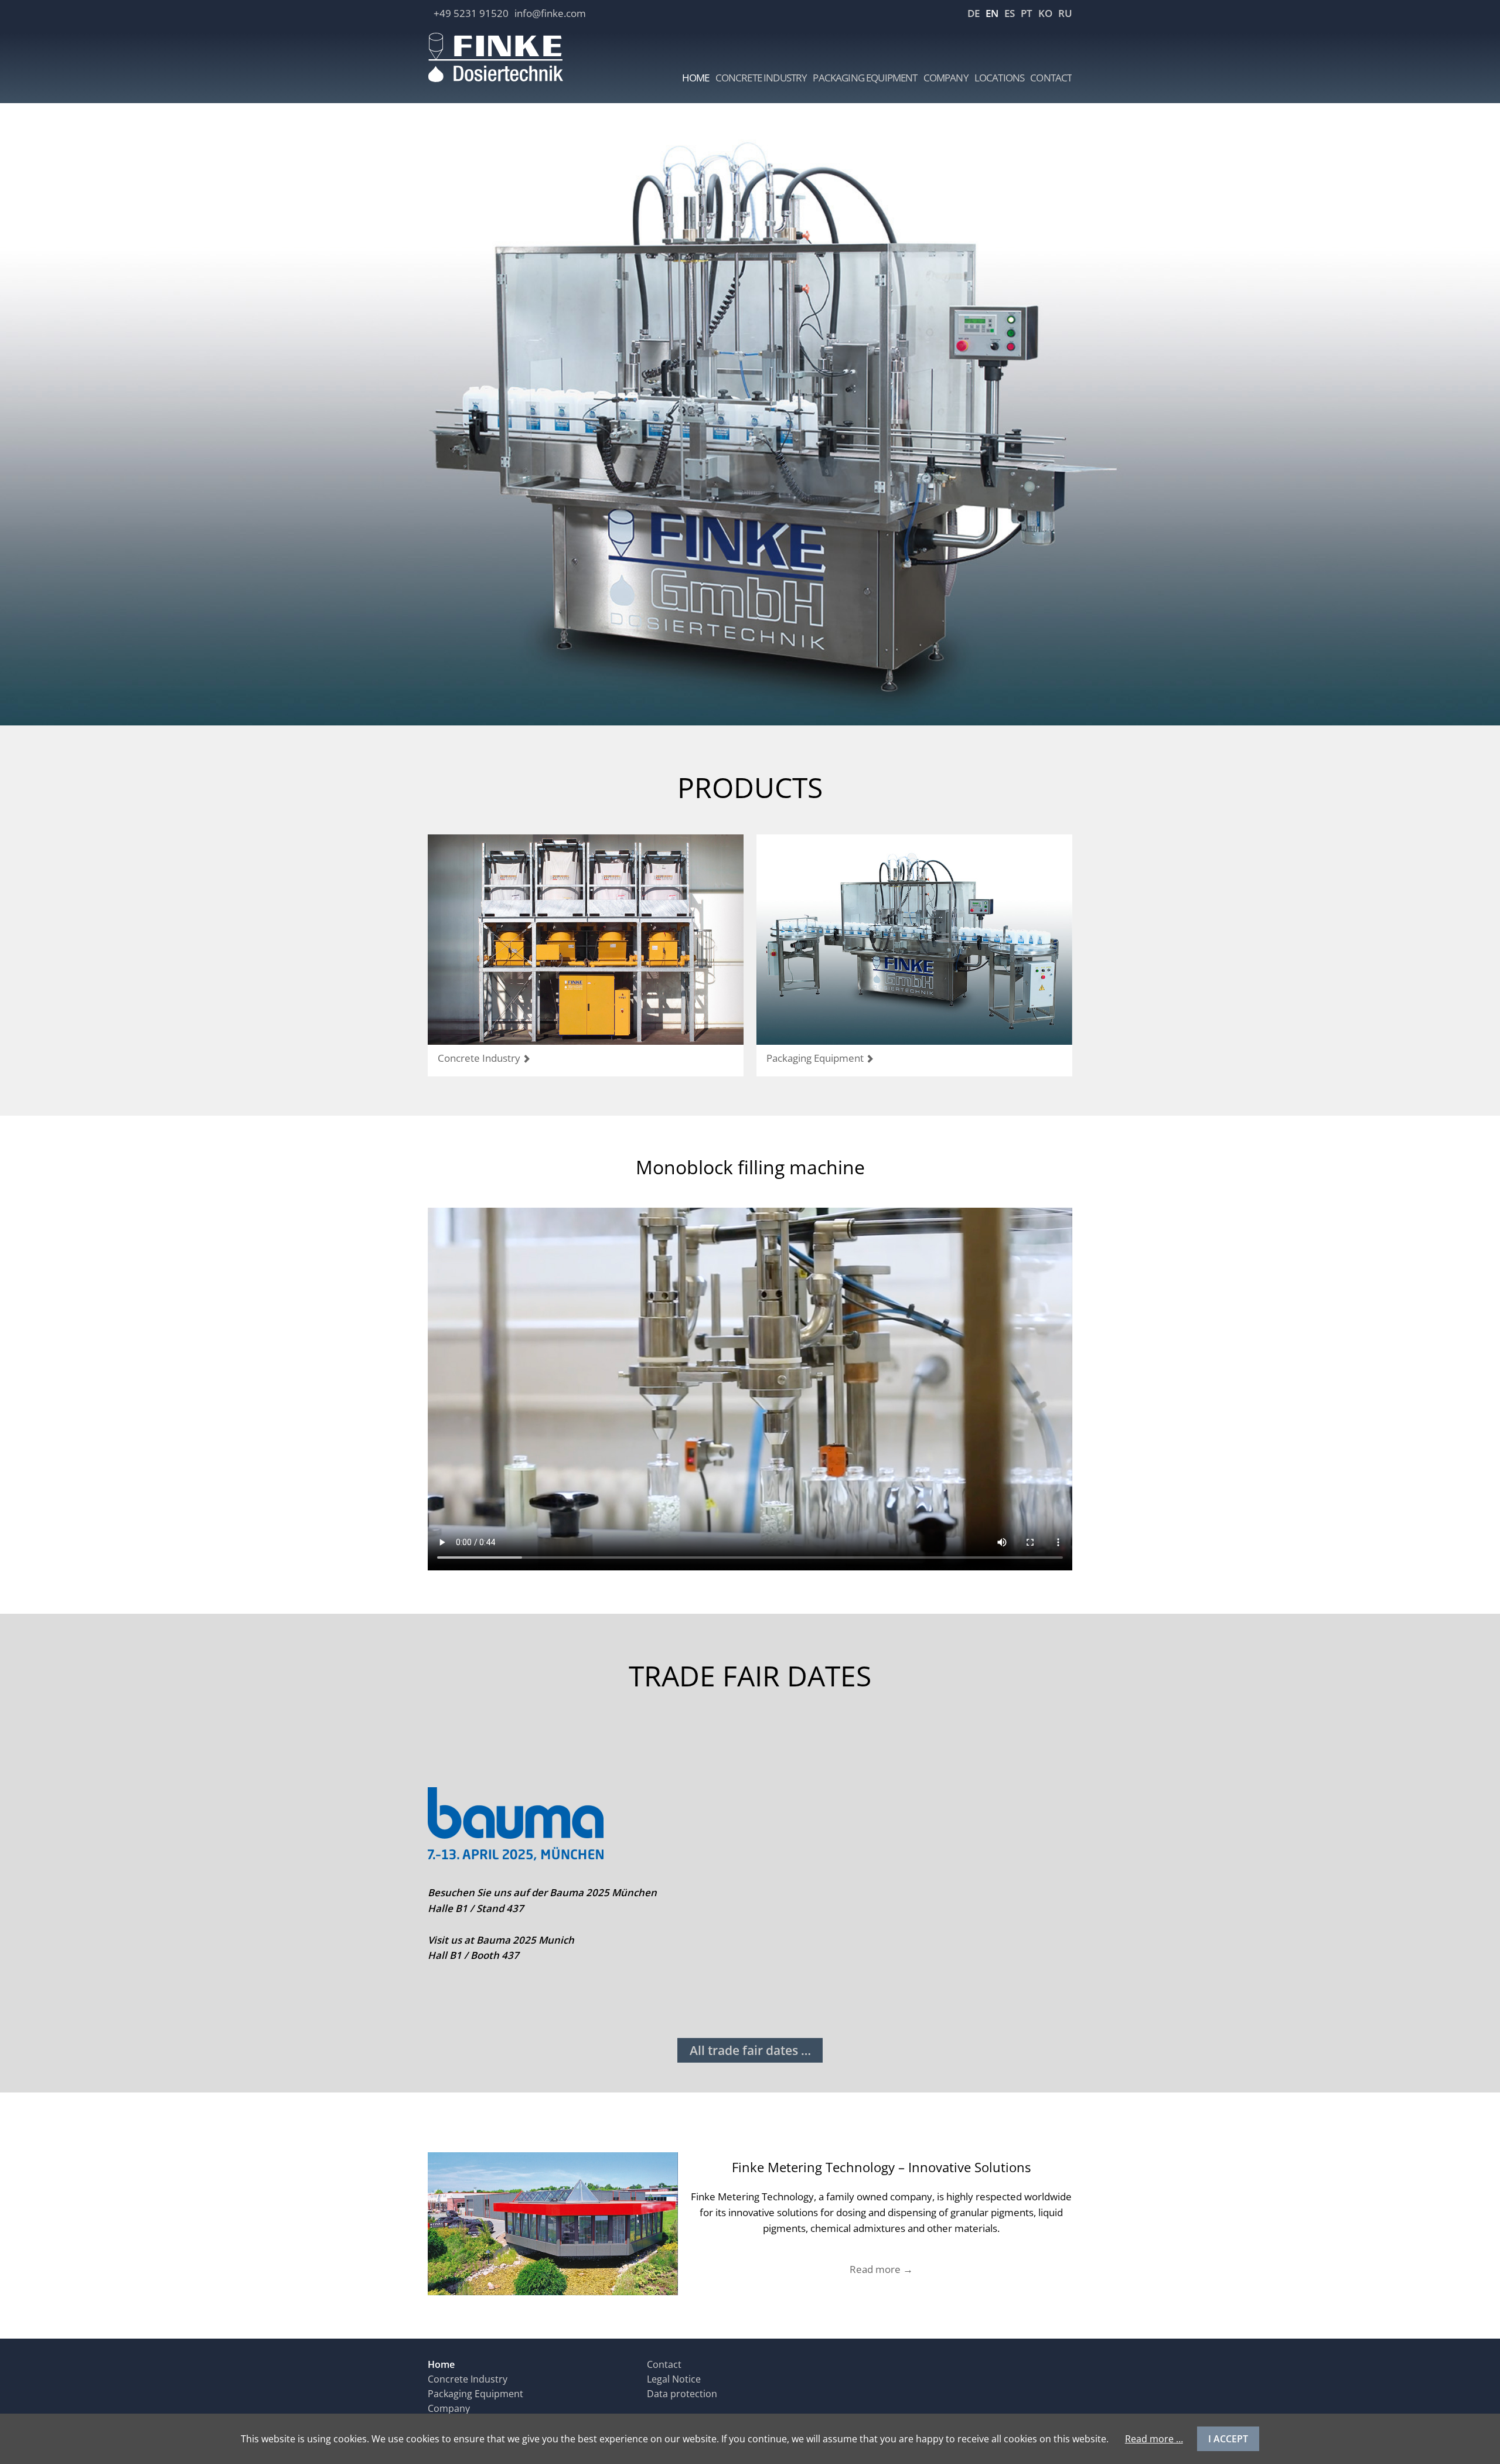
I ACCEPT (1228, 2439)
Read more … (1154, 2439)
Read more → (881, 2269)
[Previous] (26, 403)
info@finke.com (550, 13)
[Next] (1474, 403)
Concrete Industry (479, 1058)
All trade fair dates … (750, 2050)
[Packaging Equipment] (914, 940)
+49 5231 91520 (471, 13)
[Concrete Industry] (586, 940)
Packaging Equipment (815, 1058)
